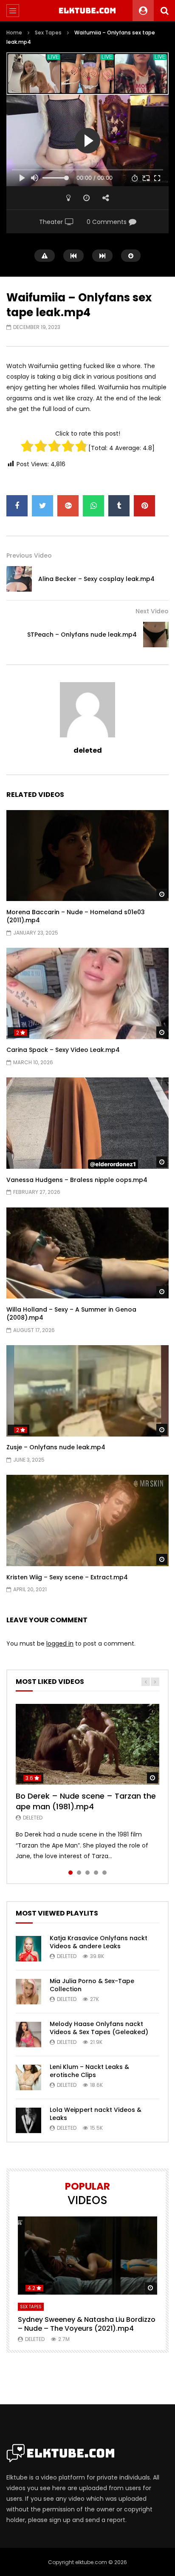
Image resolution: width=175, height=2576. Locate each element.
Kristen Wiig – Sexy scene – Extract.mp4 (67, 1577)
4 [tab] (96, 1873)
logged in (60, 1644)
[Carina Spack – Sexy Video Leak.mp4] (87, 993)
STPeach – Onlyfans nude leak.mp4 (82, 635)
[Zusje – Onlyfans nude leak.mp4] (87, 1391)
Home (14, 33)
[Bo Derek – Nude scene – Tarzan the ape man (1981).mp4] (87, 1744)
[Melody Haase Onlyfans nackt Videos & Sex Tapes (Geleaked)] (28, 2035)
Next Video (152, 611)
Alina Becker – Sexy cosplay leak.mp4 (96, 579)
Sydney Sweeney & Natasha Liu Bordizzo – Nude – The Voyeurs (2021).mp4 (87, 2324)
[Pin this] (144, 506)
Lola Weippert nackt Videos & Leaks (96, 2114)
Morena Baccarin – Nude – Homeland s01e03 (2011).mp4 (76, 916)
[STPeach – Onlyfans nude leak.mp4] (156, 635)
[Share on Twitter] (42, 506)
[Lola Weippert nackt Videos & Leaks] (28, 2120)
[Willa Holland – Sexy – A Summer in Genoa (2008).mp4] (87, 1253)
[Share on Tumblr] (119, 506)
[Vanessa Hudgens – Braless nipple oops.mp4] (87, 1123)
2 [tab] (79, 1873)
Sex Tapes (48, 33)
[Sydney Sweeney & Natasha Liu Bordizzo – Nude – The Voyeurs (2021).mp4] (87, 2256)
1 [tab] (71, 1873)
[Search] (164, 11)
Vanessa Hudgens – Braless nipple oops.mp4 (77, 1180)
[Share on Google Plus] (68, 506)
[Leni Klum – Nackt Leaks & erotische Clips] (28, 2077)
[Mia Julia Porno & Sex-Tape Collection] (28, 1992)
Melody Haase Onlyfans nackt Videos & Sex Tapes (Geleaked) (99, 2028)
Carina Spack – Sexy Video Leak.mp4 (63, 1050)
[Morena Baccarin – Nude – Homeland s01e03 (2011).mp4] (87, 856)
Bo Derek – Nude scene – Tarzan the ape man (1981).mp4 (86, 1801)
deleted (88, 750)
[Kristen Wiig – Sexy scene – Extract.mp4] (87, 1520)
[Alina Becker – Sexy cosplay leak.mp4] (19, 579)
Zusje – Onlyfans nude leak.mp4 (56, 1447)
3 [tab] (87, 1873)
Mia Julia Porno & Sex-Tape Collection (92, 1985)
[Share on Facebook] (17, 506)
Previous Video (29, 555)
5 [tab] (104, 1873)
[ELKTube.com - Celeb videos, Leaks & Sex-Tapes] (88, 11)
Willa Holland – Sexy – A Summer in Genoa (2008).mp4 (71, 1314)
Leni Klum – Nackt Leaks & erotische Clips (89, 2071)
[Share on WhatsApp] (93, 506)
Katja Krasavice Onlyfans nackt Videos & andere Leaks (99, 1942)
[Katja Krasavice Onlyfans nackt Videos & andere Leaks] (28, 1949)
